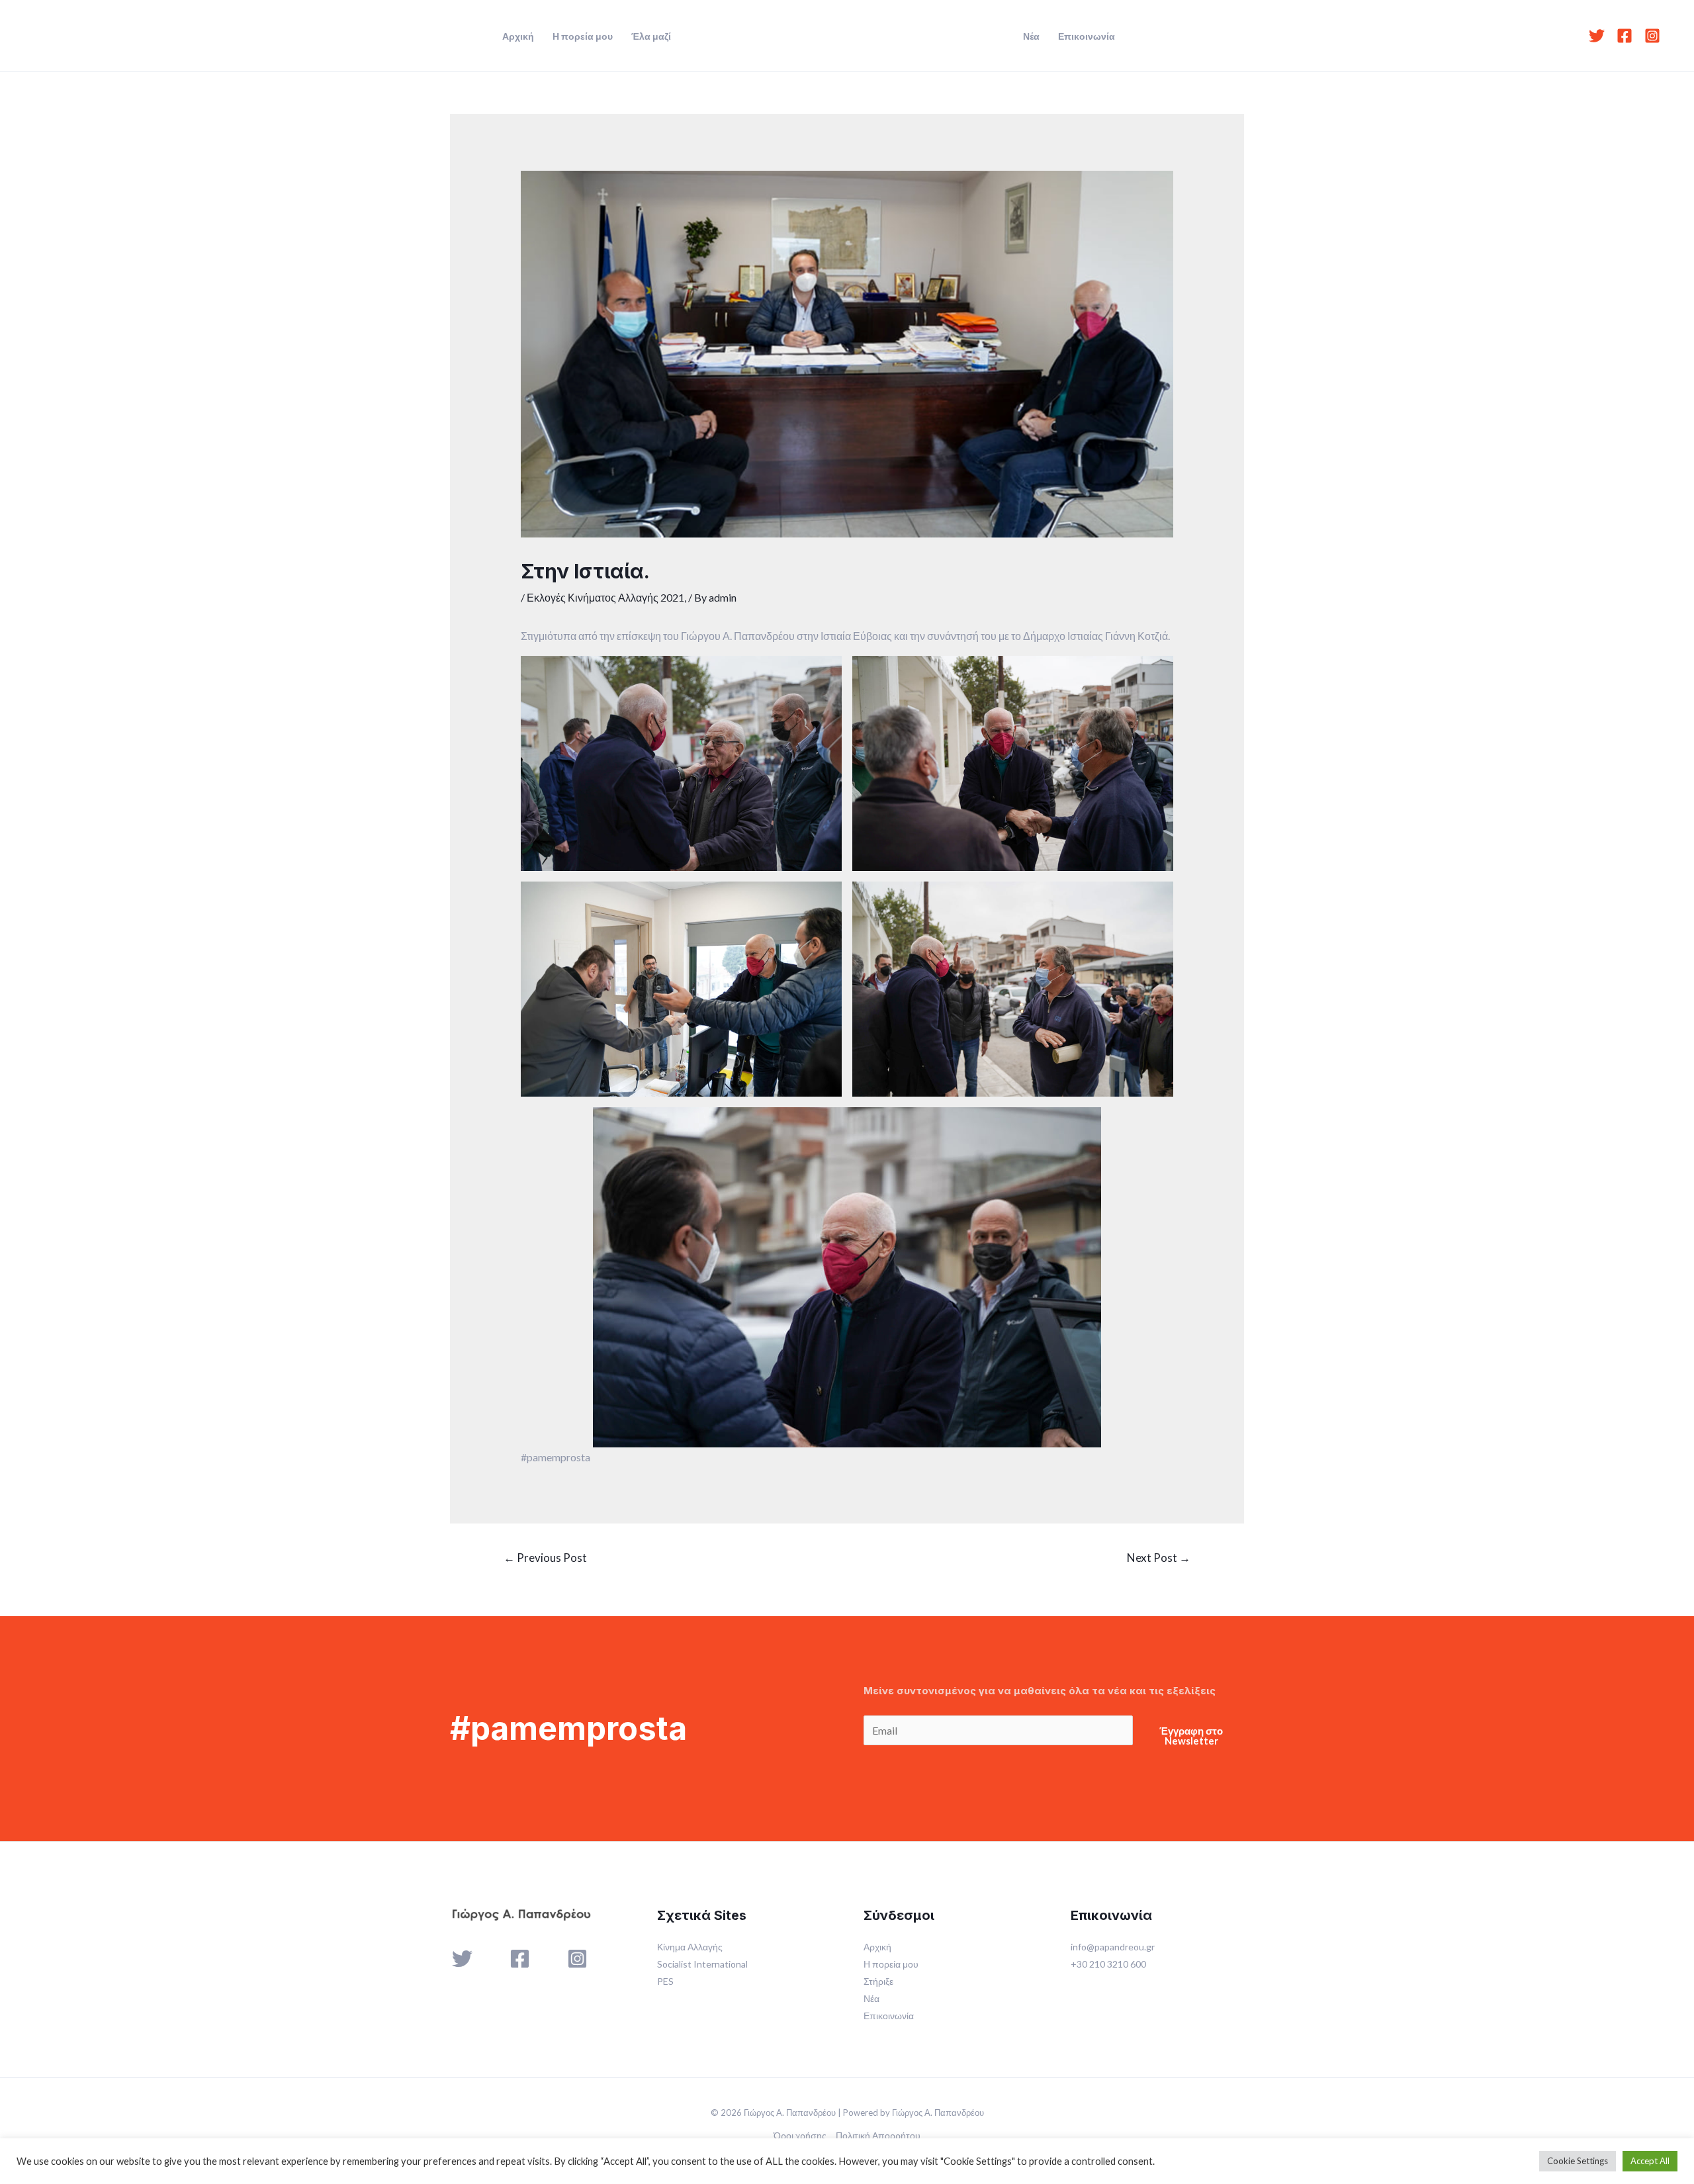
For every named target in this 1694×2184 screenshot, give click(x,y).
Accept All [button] (1650, 2161)
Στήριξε (878, 1981)
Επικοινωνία (1087, 36)
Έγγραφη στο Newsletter (1191, 1736)
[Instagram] (1652, 36)
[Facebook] (1625, 36)
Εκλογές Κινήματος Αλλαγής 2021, (606, 597)
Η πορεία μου (583, 36)
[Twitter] (1597, 36)
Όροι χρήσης (800, 2135)
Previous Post (545, 1558)
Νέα (1031, 36)
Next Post (1159, 1558)
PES (665, 1981)
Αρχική (518, 36)
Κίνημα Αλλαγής (690, 1947)
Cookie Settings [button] (1578, 2161)
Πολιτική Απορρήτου (878, 2135)
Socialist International (702, 1964)
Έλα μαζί (651, 36)
